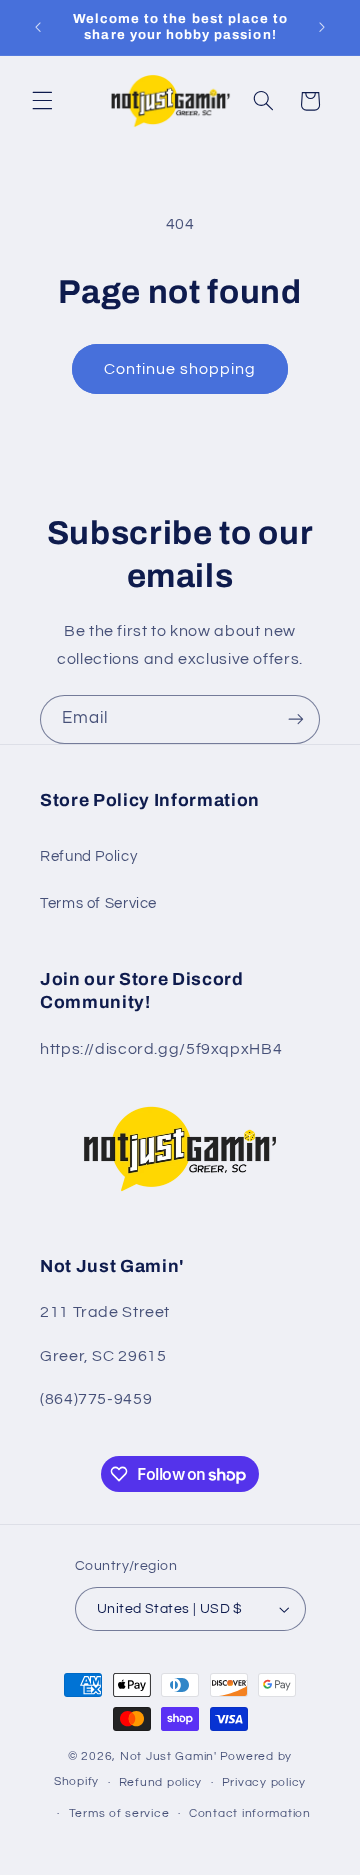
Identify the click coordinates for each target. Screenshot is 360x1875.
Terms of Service (98, 903)
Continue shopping (180, 369)
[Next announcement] (322, 27)
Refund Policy (88, 856)
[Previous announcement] (38, 27)
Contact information (250, 1813)
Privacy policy (264, 1782)
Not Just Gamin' (168, 1756)
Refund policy (161, 1782)
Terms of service (119, 1813)
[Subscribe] (296, 719)
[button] (42, 101)
